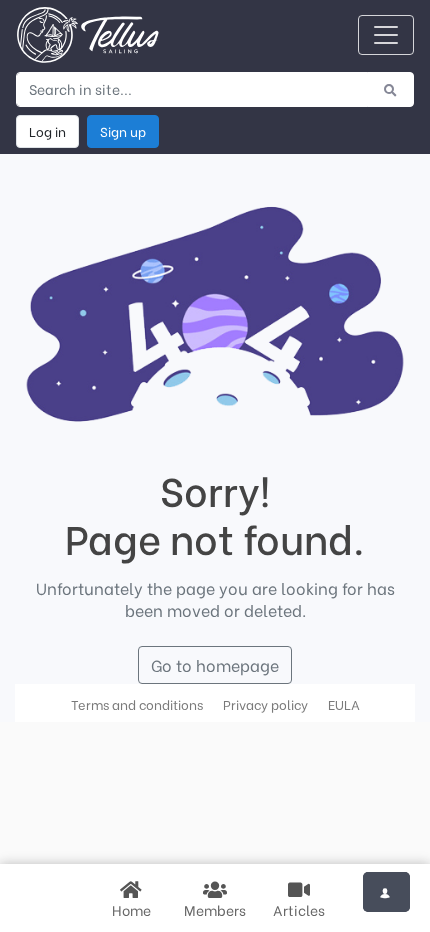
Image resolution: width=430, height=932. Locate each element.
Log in (47, 131)
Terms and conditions (137, 704)
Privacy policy (265, 704)
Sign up (123, 131)
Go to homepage (215, 664)
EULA (344, 704)
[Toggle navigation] (386, 35)
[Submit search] (390, 89)
